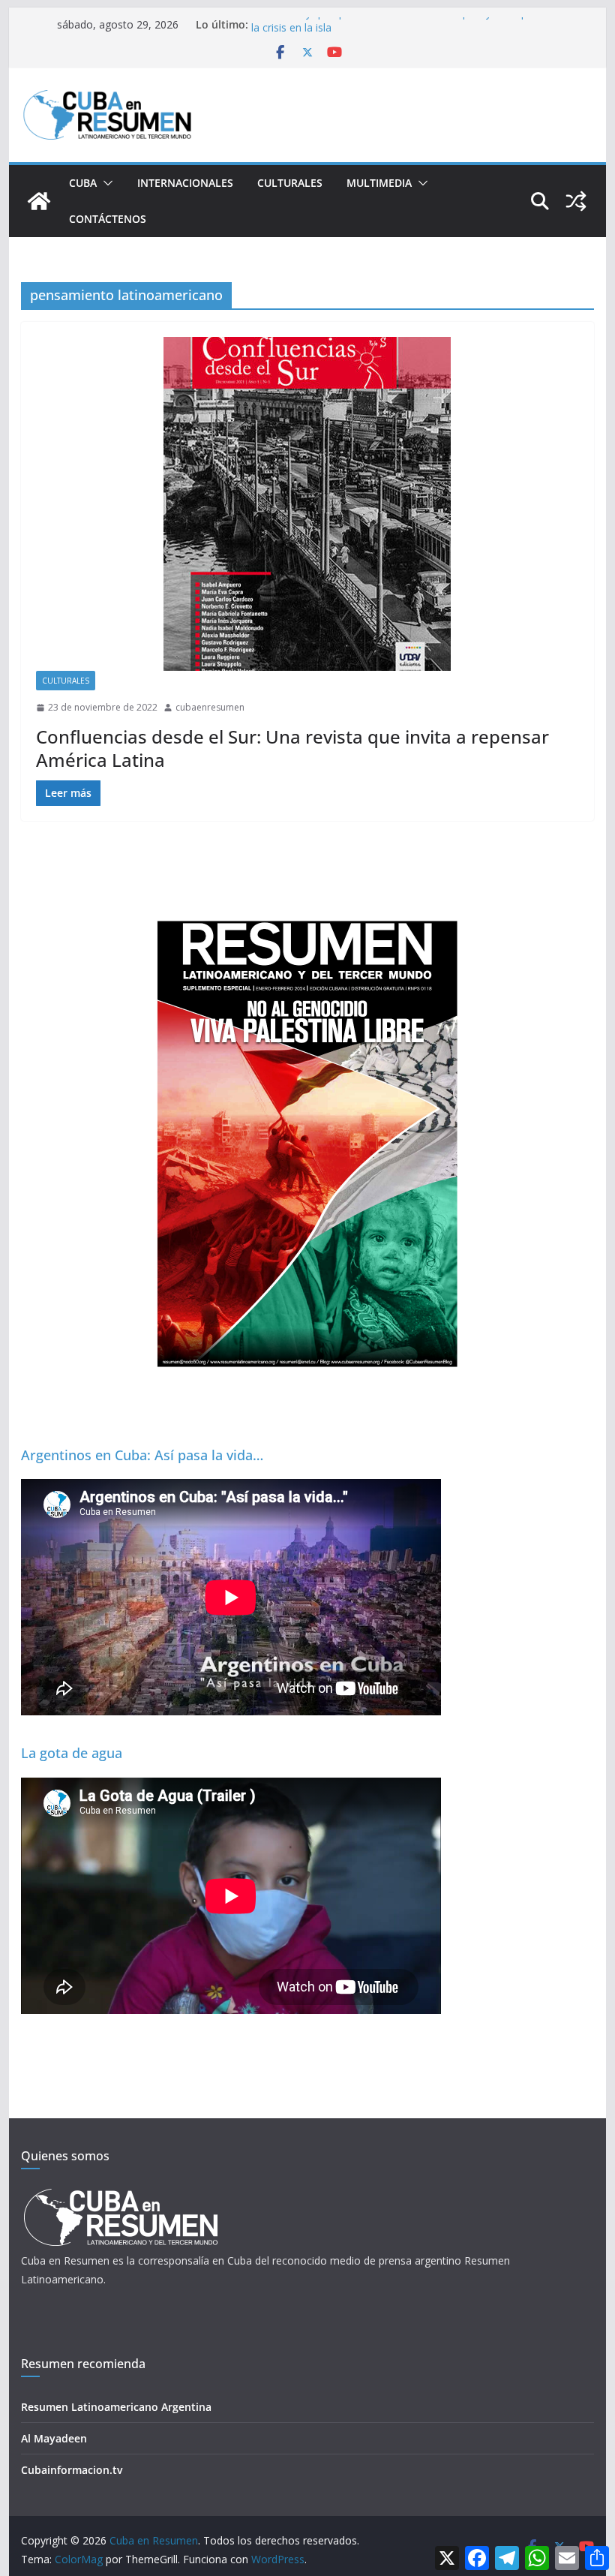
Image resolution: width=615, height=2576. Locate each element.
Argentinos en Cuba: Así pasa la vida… (142, 1455)
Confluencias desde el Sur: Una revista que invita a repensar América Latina (292, 748)
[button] (105, 183)
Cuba (83, 183)
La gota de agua (72, 1753)
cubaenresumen (210, 707)
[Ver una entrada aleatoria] (576, 201)
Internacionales (185, 183)
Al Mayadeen (54, 2438)
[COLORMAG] (120, 2193)
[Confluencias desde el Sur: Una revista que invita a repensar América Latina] (307, 504)
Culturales (290, 183)
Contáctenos (108, 219)
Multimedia (379, 183)
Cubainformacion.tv (72, 2470)
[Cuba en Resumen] (39, 201)
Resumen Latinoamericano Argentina (116, 2407)
